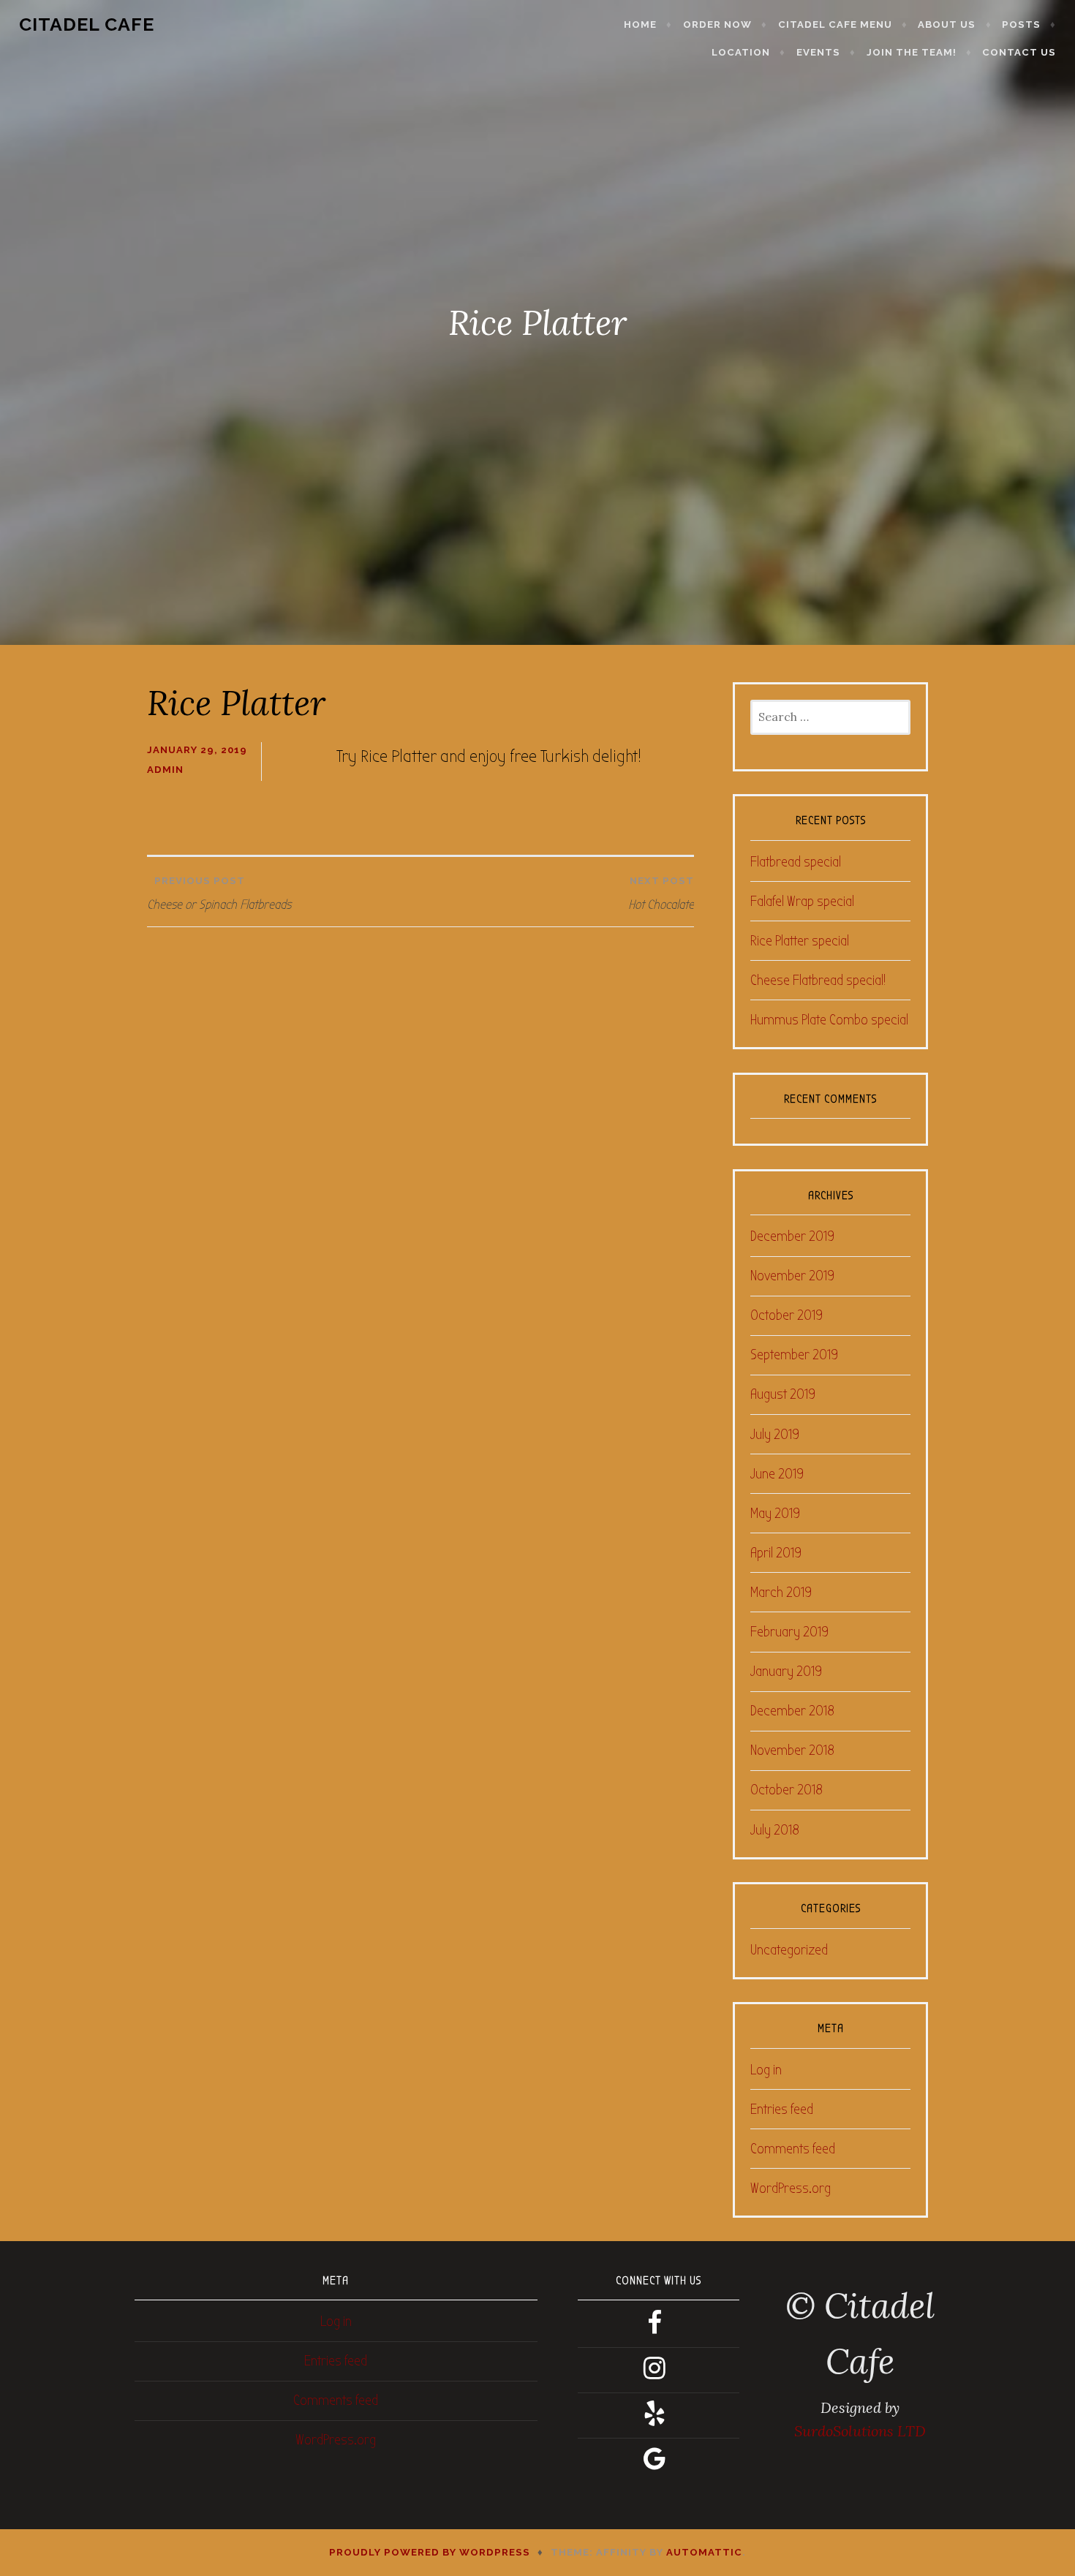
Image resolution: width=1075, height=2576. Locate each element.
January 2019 (786, 1671)
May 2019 (775, 1513)
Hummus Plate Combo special (829, 1020)
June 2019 (777, 1474)
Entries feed (782, 2109)
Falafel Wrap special (802, 901)
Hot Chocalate (661, 894)
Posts (1021, 24)
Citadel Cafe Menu (835, 24)
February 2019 (789, 1632)
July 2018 (775, 1830)
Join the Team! (912, 52)
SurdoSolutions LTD (860, 2431)
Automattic (704, 2552)
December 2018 (792, 1711)
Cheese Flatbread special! (818, 980)
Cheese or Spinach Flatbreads (219, 894)
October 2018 (787, 1790)
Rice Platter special (800, 941)
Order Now (717, 24)
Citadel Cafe (87, 24)
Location (741, 52)
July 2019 (775, 1434)
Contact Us (1019, 52)
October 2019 (787, 1315)
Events (818, 52)
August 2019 (783, 1394)
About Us (947, 24)
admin (165, 770)
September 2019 (794, 1355)
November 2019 (792, 1276)
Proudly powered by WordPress (430, 2552)
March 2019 (781, 1592)
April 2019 (776, 1553)
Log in (766, 2070)
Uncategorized (789, 1950)
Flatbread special (796, 862)
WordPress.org (791, 2188)
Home (640, 24)
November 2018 (792, 1750)
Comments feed (793, 2149)
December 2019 (792, 1236)
